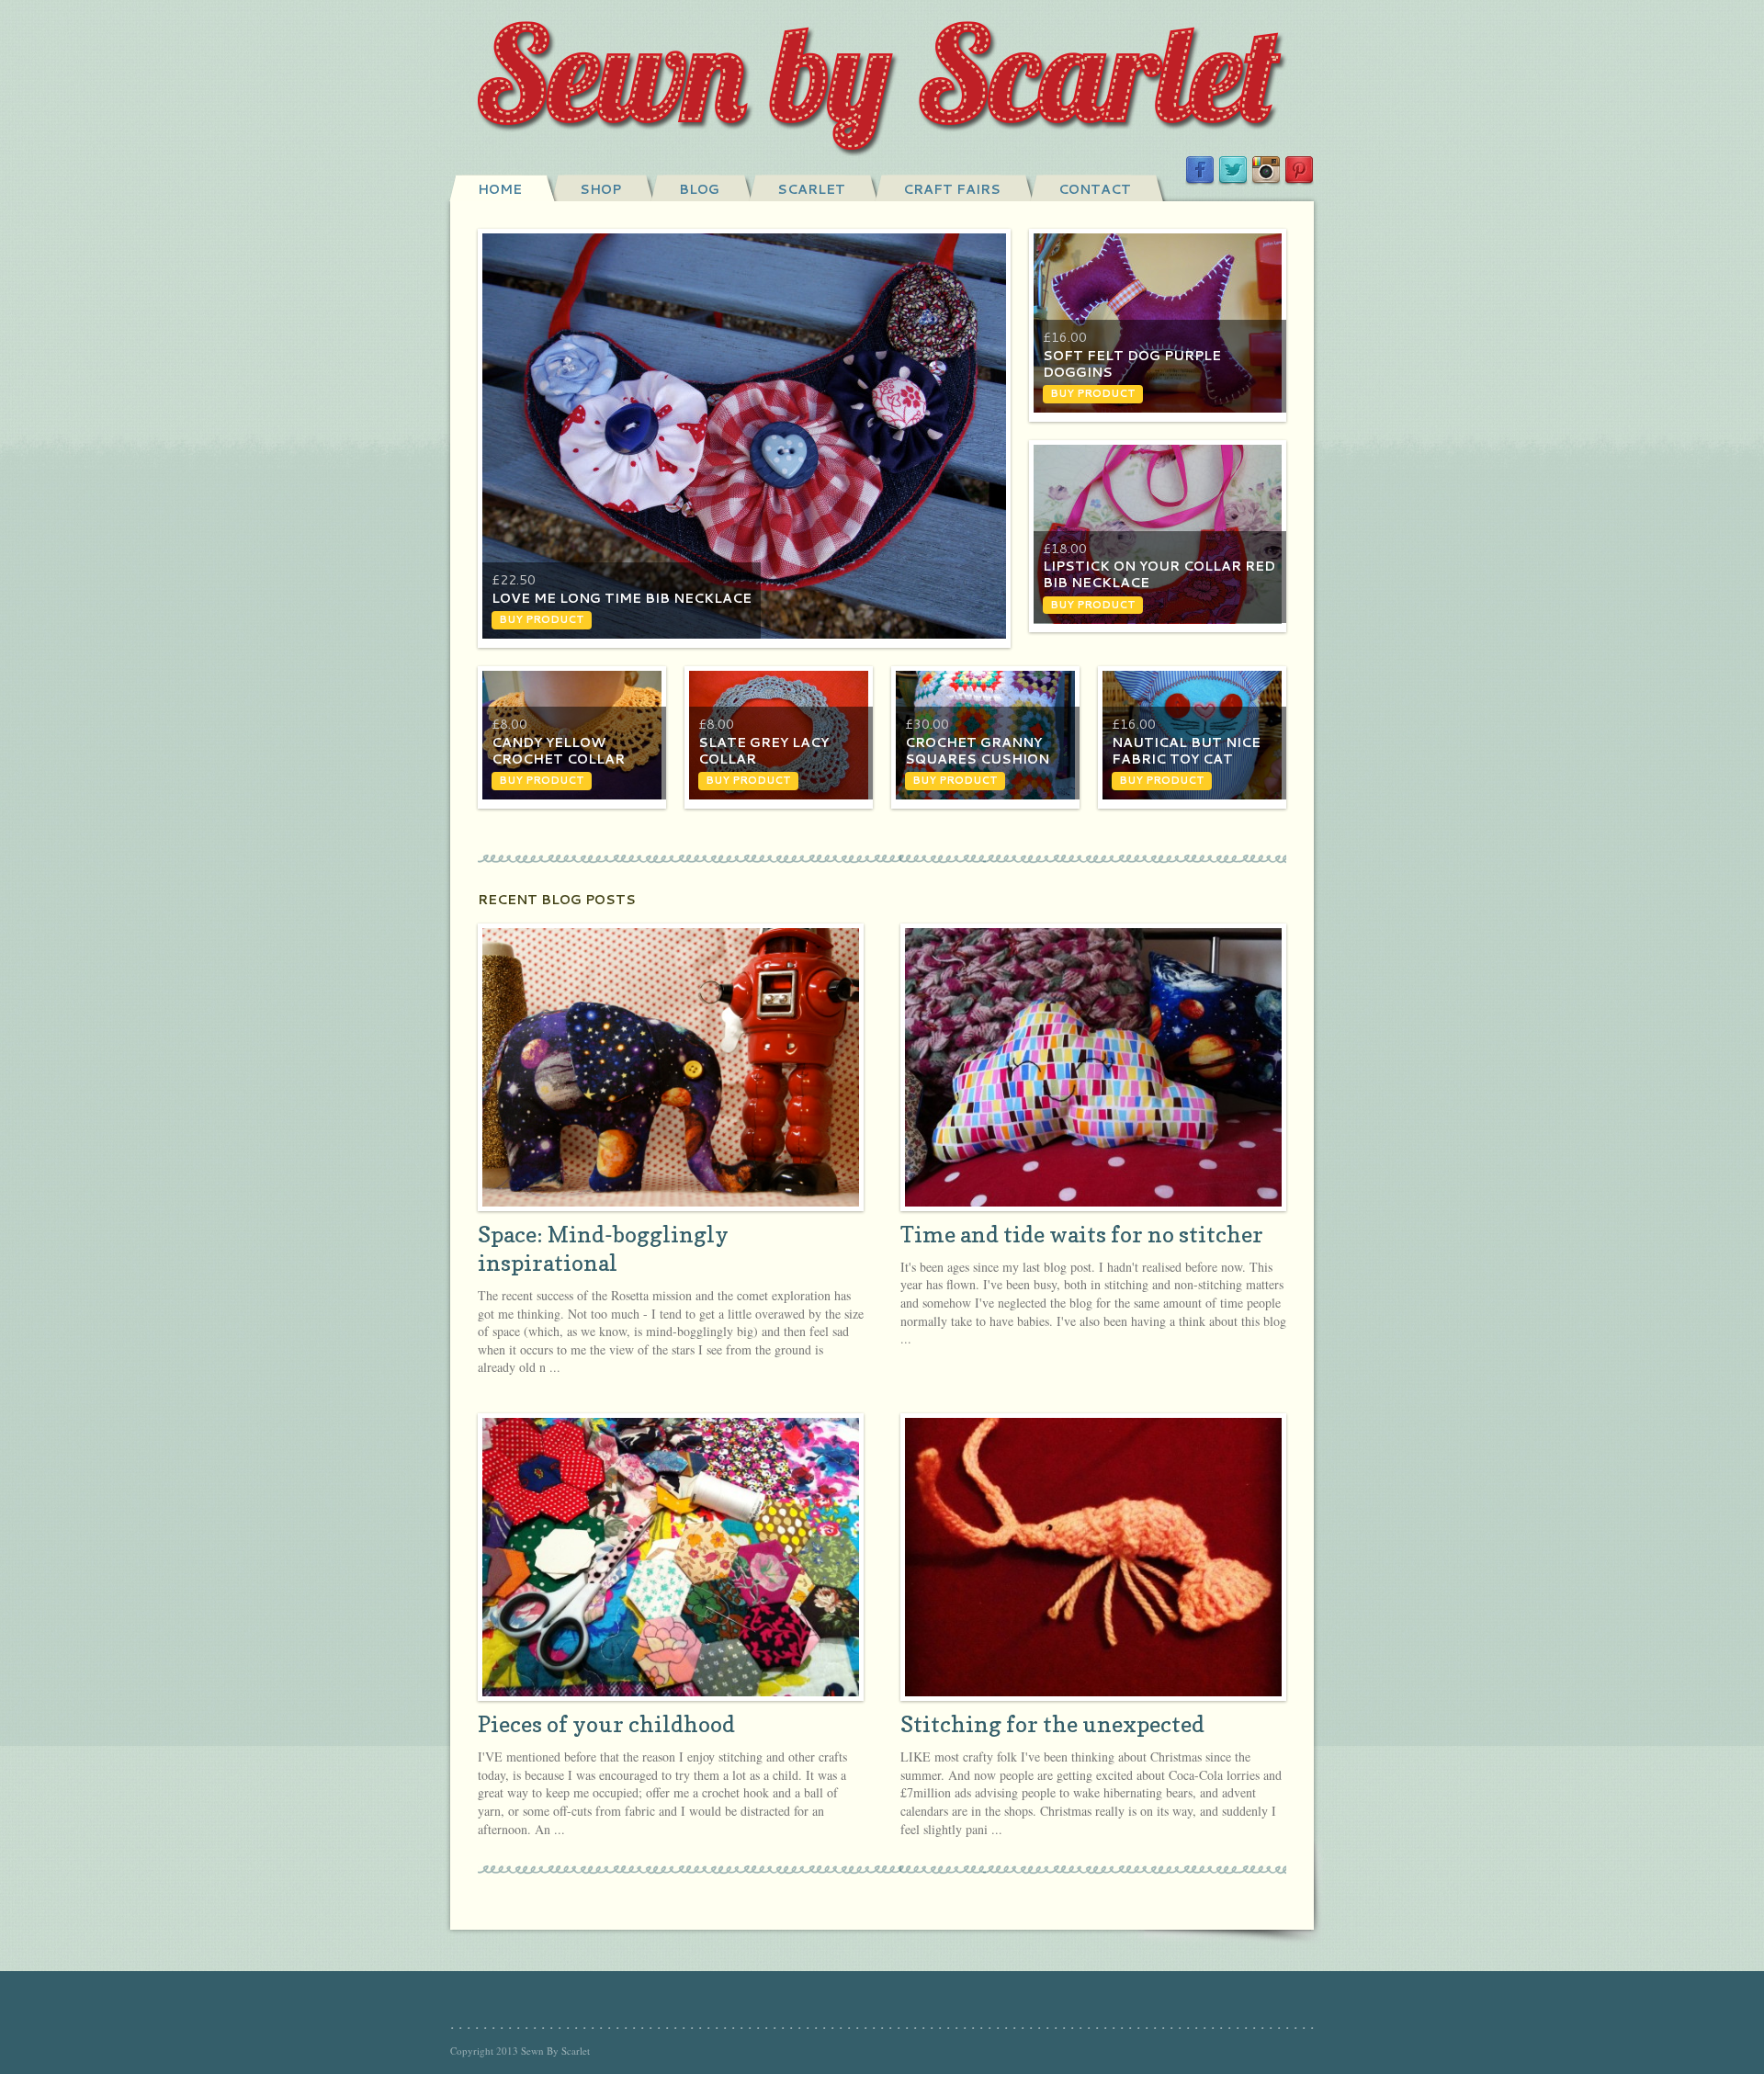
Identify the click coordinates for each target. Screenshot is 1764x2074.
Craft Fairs (952, 189)
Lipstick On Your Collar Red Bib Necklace (1159, 574)
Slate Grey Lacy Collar (763, 751)
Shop (600, 189)
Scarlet (811, 189)
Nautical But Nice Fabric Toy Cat (1186, 751)
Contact (1095, 189)
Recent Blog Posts (557, 900)
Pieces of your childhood (606, 1724)
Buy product (542, 619)
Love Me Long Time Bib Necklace (622, 598)
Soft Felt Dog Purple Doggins (1132, 364)
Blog (699, 189)
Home (500, 189)
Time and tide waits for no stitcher (1082, 1235)
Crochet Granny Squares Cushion (977, 751)
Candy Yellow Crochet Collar (558, 751)
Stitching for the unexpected (1052, 1724)
